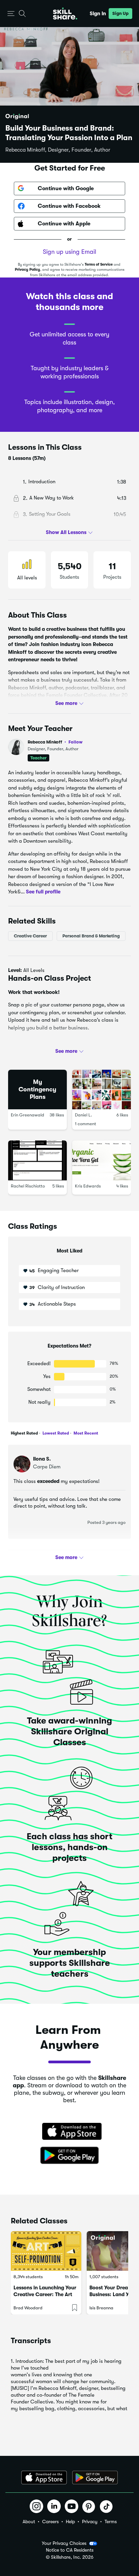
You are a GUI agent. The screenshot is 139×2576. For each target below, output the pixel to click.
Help (70, 2522)
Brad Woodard (28, 2308)
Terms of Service (99, 264)
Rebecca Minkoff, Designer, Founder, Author (58, 150)
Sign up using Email (69, 252)
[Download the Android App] (95, 2478)
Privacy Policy (27, 270)
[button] (11, 14)
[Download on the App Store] (69, 2132)
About (29, 2522)
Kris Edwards (88, 1186)
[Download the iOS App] (44, 2478)
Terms (111, 2522)
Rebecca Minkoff (55, 742)
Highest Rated (24, 1433)
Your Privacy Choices (64, 2543)
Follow (76, 742)
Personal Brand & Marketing (91, 936)
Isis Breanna (101, 2308)
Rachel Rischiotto (28, 1186)
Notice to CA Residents (70, 2550)
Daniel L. (84, 1115)
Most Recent (85, 1433)
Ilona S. (42, 1459)
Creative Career (30, 936)
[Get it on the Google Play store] (69, 2156)
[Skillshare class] (46, 2251)
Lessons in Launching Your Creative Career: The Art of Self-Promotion (45, 2294)
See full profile (43, 892)
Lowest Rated (55, 1433)
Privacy (90, 2522)
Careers (50, 2522)
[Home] (65, 14)
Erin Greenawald (27, 1115)
